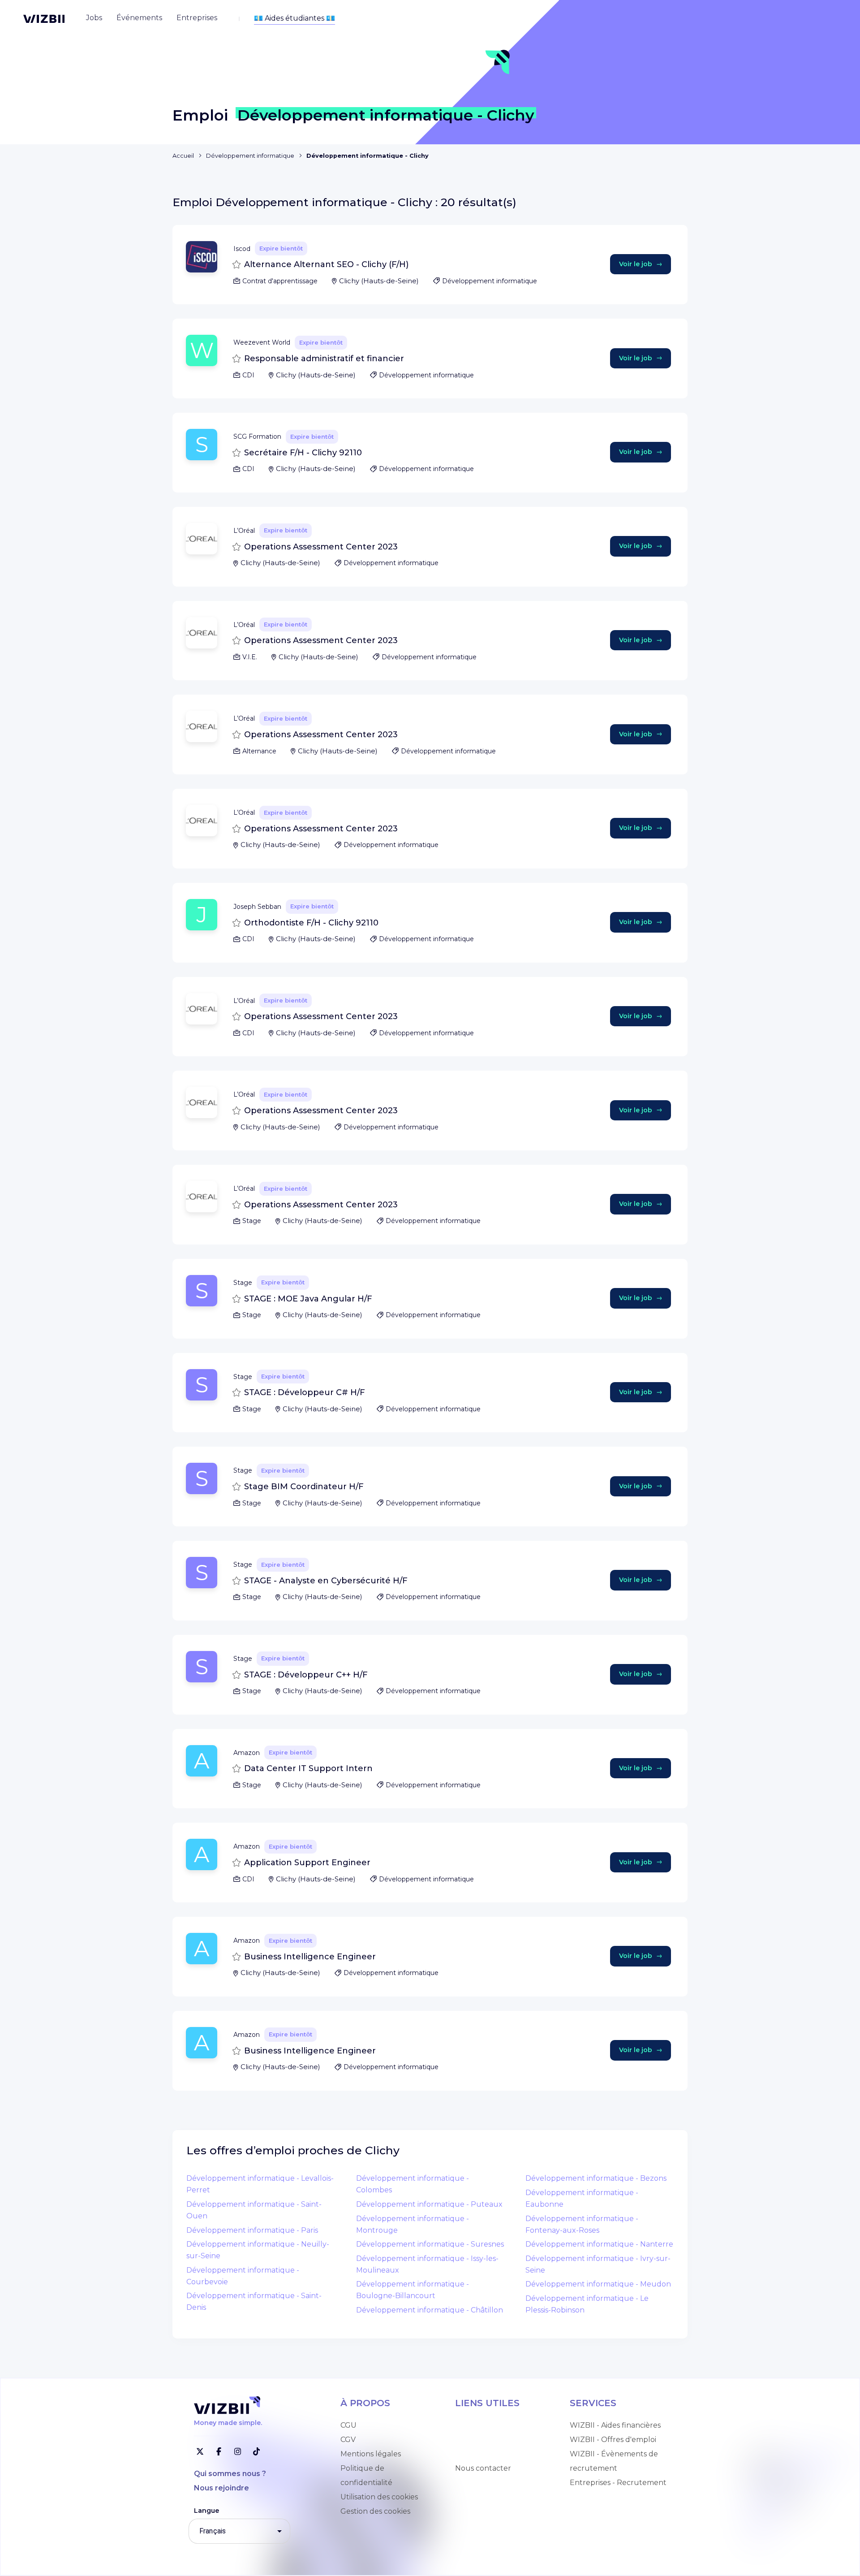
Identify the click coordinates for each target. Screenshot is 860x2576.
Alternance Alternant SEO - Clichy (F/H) (326, 264)
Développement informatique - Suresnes (430, 2244)
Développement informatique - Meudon (598, 2284)
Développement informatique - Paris (252, 2230)
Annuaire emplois (486, 2425)
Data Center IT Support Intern (308, 1768)
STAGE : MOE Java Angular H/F (308, 1299)
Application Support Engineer (307, 1863)
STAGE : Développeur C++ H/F (306, 1675)
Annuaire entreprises (493, 2440)
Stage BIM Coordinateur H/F (304, 1487)
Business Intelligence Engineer (310, 1957)
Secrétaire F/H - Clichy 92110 (303, 453)
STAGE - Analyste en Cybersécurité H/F (326, 1581)
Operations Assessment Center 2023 (321, 547)
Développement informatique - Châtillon (430, 2310)
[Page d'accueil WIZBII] (44, 19)
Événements (478, 2454)
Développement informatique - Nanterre (599, 2244)
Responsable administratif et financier (324, 359)
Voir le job (636, 264)
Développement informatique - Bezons (596, 2178)
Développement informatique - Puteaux (429, 2204)
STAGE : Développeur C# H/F (305, 1392)
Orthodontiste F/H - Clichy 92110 (311, 923)
